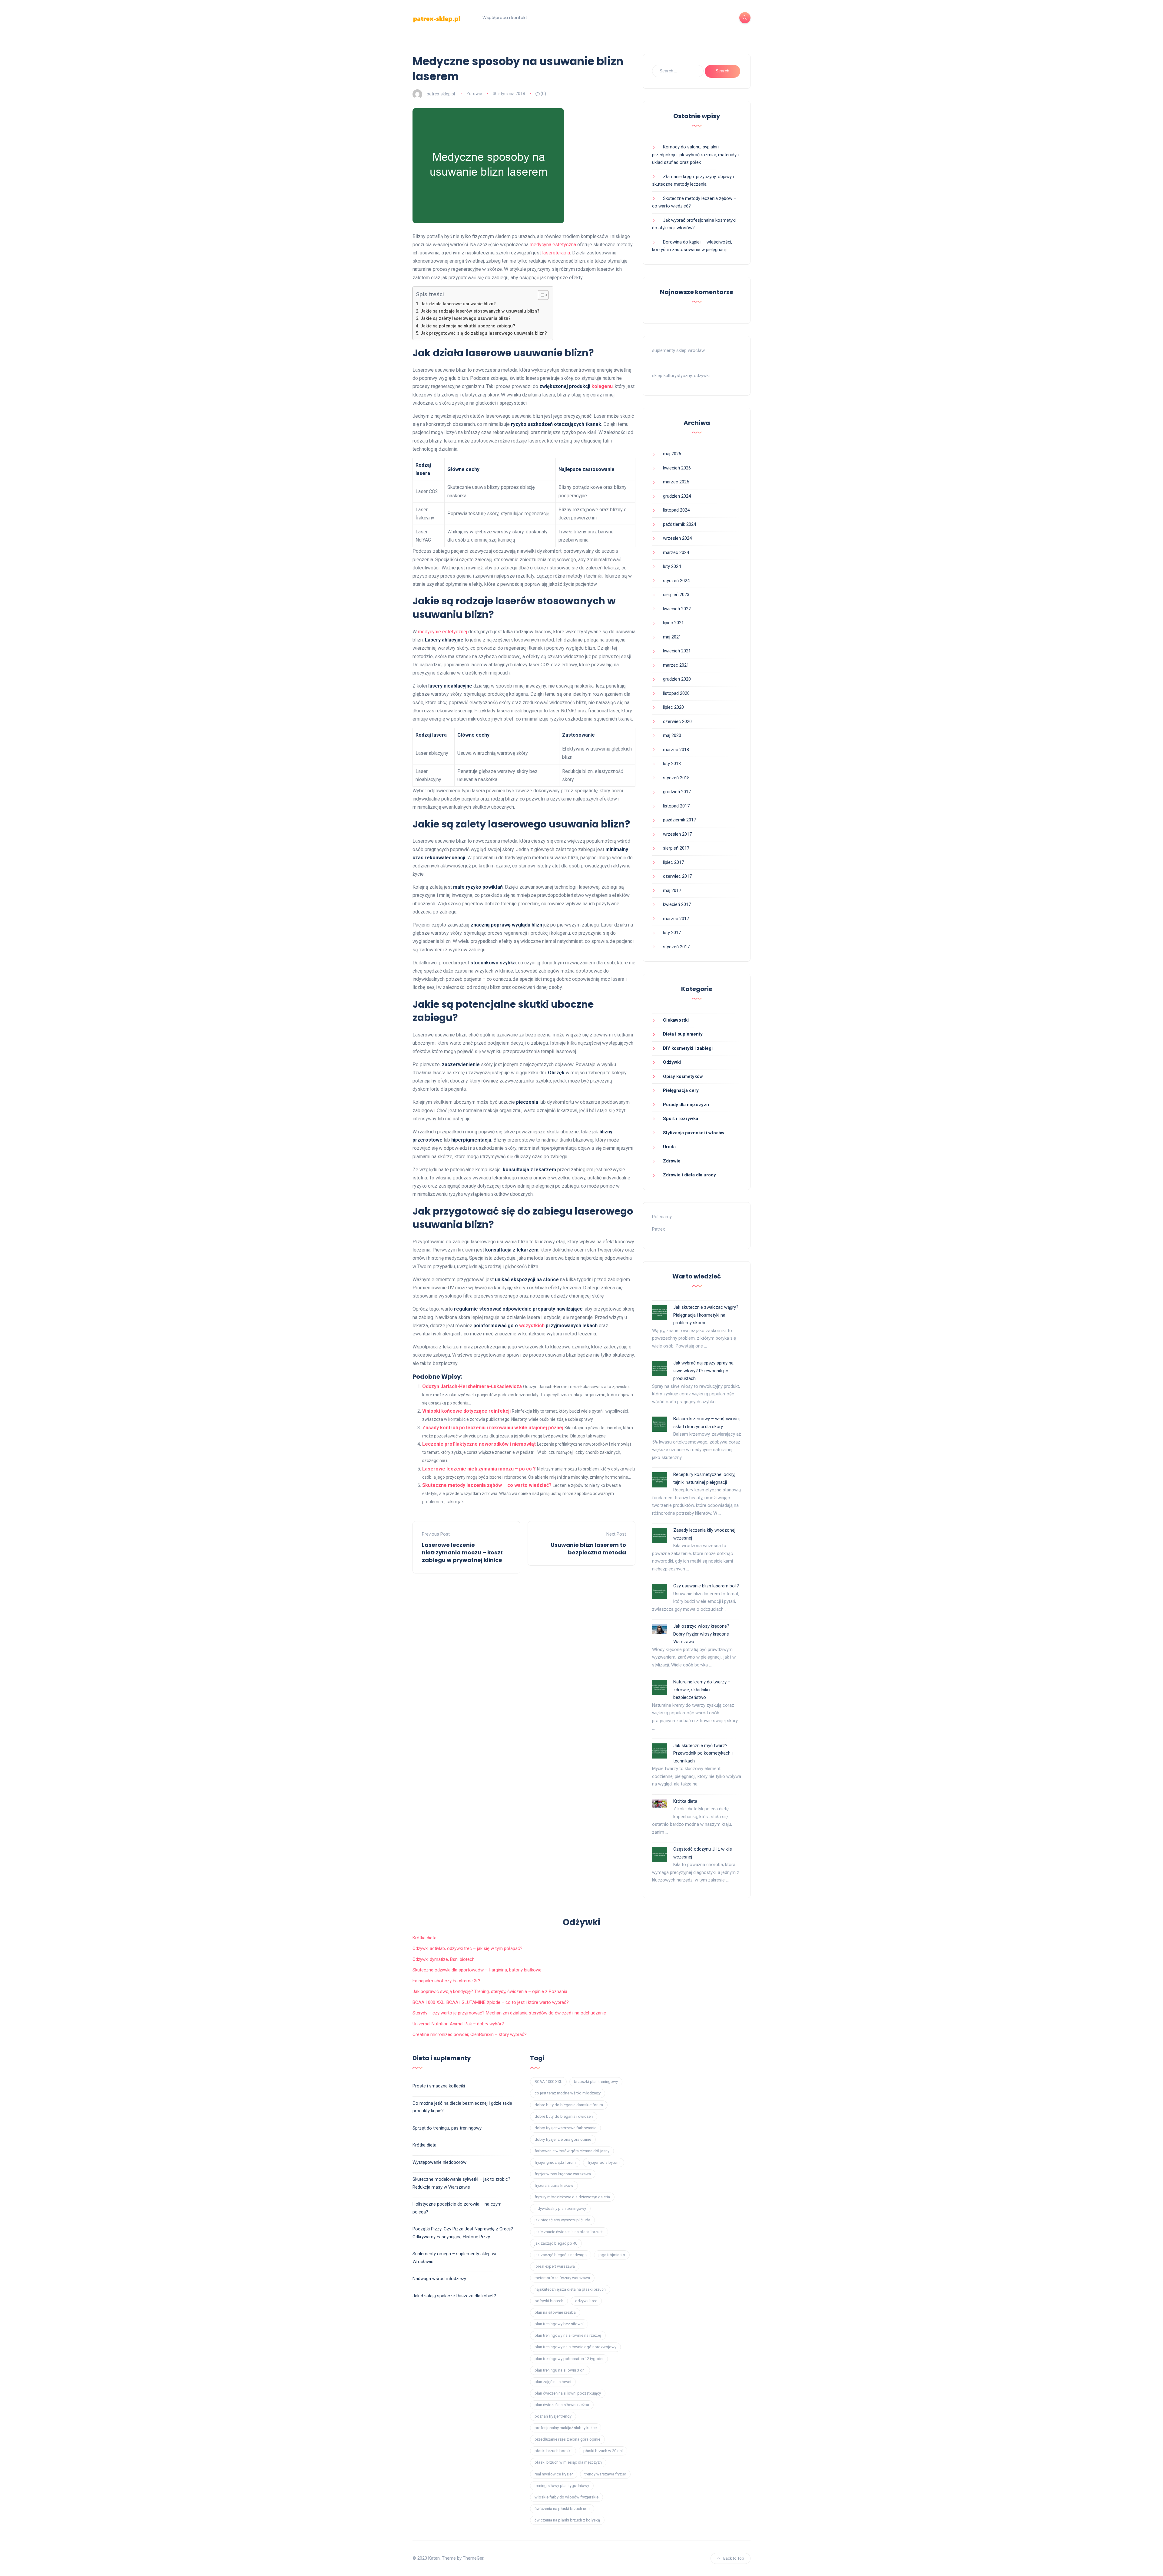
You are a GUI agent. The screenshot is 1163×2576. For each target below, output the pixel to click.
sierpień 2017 (676, 848)
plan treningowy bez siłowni (559, 2324)
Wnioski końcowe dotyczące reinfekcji (466, 1411)
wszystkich (532, 1326)
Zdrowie (474, 94)
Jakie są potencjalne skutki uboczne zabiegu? (468, 326)
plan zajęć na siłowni (553, 2382)
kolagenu (602, 386)
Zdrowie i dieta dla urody (689, 1175)
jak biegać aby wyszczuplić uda (562, 2220)
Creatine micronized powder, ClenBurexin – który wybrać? (470, 2034)
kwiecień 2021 (677, 651)
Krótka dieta (685, 1801)
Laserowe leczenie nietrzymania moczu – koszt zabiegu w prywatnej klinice (462, 1552)
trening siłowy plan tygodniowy (562, 2486)
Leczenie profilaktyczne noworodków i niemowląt (479, 1444)
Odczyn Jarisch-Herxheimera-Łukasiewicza (472, 1386)
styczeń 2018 (676, 778)
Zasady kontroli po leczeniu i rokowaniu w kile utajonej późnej (493, 1428)
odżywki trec (586, 2301)
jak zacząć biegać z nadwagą (561, 2255)
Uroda (669, 1147)
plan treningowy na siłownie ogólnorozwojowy (575, 2347)
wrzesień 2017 (677, 834)
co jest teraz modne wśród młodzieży (568, 2093)
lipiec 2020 (673, 707)
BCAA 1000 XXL (548, 2082)
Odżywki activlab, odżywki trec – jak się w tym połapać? (467, 1948)
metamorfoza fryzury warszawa (562, 2278)
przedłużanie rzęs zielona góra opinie (567, 2439)
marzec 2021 (676, 665)
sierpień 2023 (676, 595)
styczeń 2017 (676, 947)
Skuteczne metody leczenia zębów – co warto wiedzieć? (487, 1485)
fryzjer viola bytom (604, 2162)
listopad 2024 (676, 510)
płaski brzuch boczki (553, 2451)
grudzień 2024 (677, 496)
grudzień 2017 (677, 792)
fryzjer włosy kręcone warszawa (563, 2174)
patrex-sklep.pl (441, 94)
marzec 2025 (676, 482)
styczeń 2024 (676, 581)
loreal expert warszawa (555, 2266)
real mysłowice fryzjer (554, 2474)
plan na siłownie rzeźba (555, 2312)
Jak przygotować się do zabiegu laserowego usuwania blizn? (484, 333)
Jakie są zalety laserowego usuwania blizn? (466, 318)
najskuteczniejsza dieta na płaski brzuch (570, 2289)
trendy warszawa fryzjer (605, 2474)
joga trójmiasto (612, 2255)
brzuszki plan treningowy (596, 2082)
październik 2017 (679, 820)
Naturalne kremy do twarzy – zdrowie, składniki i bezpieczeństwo (702, 1690)
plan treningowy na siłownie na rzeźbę (568, 2335)
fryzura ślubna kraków (554, 2185)
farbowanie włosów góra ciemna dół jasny (572, 2151)
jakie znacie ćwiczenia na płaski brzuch (569, 2232)
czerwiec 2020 (677, 721)
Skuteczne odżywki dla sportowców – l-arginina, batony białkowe (477, 1970)
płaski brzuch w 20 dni (603, 2451)
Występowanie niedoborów (439, 2162)
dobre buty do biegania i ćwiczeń (564, 2116)
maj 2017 (672, 890)
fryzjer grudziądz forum (555, 2162)
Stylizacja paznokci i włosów (694, 1133)
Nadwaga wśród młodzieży (439, 2279)
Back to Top (734, 2558)
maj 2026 (672, 454)
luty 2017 (672, 933)
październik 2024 (679, 524)
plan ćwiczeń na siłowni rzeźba (562, 2405)
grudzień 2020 (677, 679)
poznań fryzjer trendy (553, 2416)
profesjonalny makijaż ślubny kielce (566, 2428)
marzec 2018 (676, 750)
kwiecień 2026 (677, 468)
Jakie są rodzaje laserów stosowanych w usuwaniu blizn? (480, 311)
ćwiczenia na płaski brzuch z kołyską (567, 2520)
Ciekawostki (676, 1020)
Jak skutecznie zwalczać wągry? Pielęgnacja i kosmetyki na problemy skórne (706, 1315)
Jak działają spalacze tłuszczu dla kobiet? (454, 2296)
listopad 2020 (676, 693)
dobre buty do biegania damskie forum (569, 2105)
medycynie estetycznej (442, 632)
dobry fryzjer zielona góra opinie (563, 2139)
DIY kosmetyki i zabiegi (688, 1048)
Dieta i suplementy (683, 1034)
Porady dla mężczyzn (686, 1105)
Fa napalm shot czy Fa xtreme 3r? (446, 1981)
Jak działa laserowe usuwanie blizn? (458, 304)
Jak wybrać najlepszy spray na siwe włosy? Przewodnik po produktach (703, 1371)
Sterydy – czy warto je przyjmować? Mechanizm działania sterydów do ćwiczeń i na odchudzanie (509, 2013)
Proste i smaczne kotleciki (439, 2086)
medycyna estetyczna (553, 245)
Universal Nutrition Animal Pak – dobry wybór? (458, 2024)
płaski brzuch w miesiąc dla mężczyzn (568, 2462)
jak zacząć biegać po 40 (556, 2243)
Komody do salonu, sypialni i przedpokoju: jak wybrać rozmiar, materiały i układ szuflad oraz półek (695, 155)
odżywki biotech (549, 2301)
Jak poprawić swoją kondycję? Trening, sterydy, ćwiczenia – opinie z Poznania (490, 1991)
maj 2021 (672, 637)
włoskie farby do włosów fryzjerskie (567, 2497)
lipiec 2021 (673, 623)
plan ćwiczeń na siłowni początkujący (568, 2393)
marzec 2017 (676, 919)
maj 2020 (672, 735)
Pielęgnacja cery (681, 1090)
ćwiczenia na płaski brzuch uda (562, 2509)
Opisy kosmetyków (683, 1076)
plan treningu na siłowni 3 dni (560, 2370)
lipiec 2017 (673, 862)
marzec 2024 (676, 552)
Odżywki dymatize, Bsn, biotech (444, 1959)
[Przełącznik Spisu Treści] (540, 295)
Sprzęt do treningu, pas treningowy (447, 2128)
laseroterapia (556, 253)
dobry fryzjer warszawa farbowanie (565, 2128)
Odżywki (672, 1062)
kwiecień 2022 (677, 609)
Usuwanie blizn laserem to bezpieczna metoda (588, 1549)
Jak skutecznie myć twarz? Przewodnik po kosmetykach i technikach (703, 1753)
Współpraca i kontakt (505, 18)
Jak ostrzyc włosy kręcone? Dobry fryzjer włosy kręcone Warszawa (701, 1634)
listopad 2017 (676, 806)
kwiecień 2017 (677, 904)
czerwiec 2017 (677, 876)
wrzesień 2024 (677, 538)
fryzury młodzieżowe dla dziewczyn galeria (572, 2197)
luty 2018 (672, 764)
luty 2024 (672, 566)
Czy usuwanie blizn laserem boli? (706, 1586)
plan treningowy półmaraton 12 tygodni (569, 2359)
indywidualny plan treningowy (560, 2208)
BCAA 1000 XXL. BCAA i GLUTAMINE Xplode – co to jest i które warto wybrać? (491, 2002)
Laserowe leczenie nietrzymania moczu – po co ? (479, 1469)
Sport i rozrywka (681, 1119)
